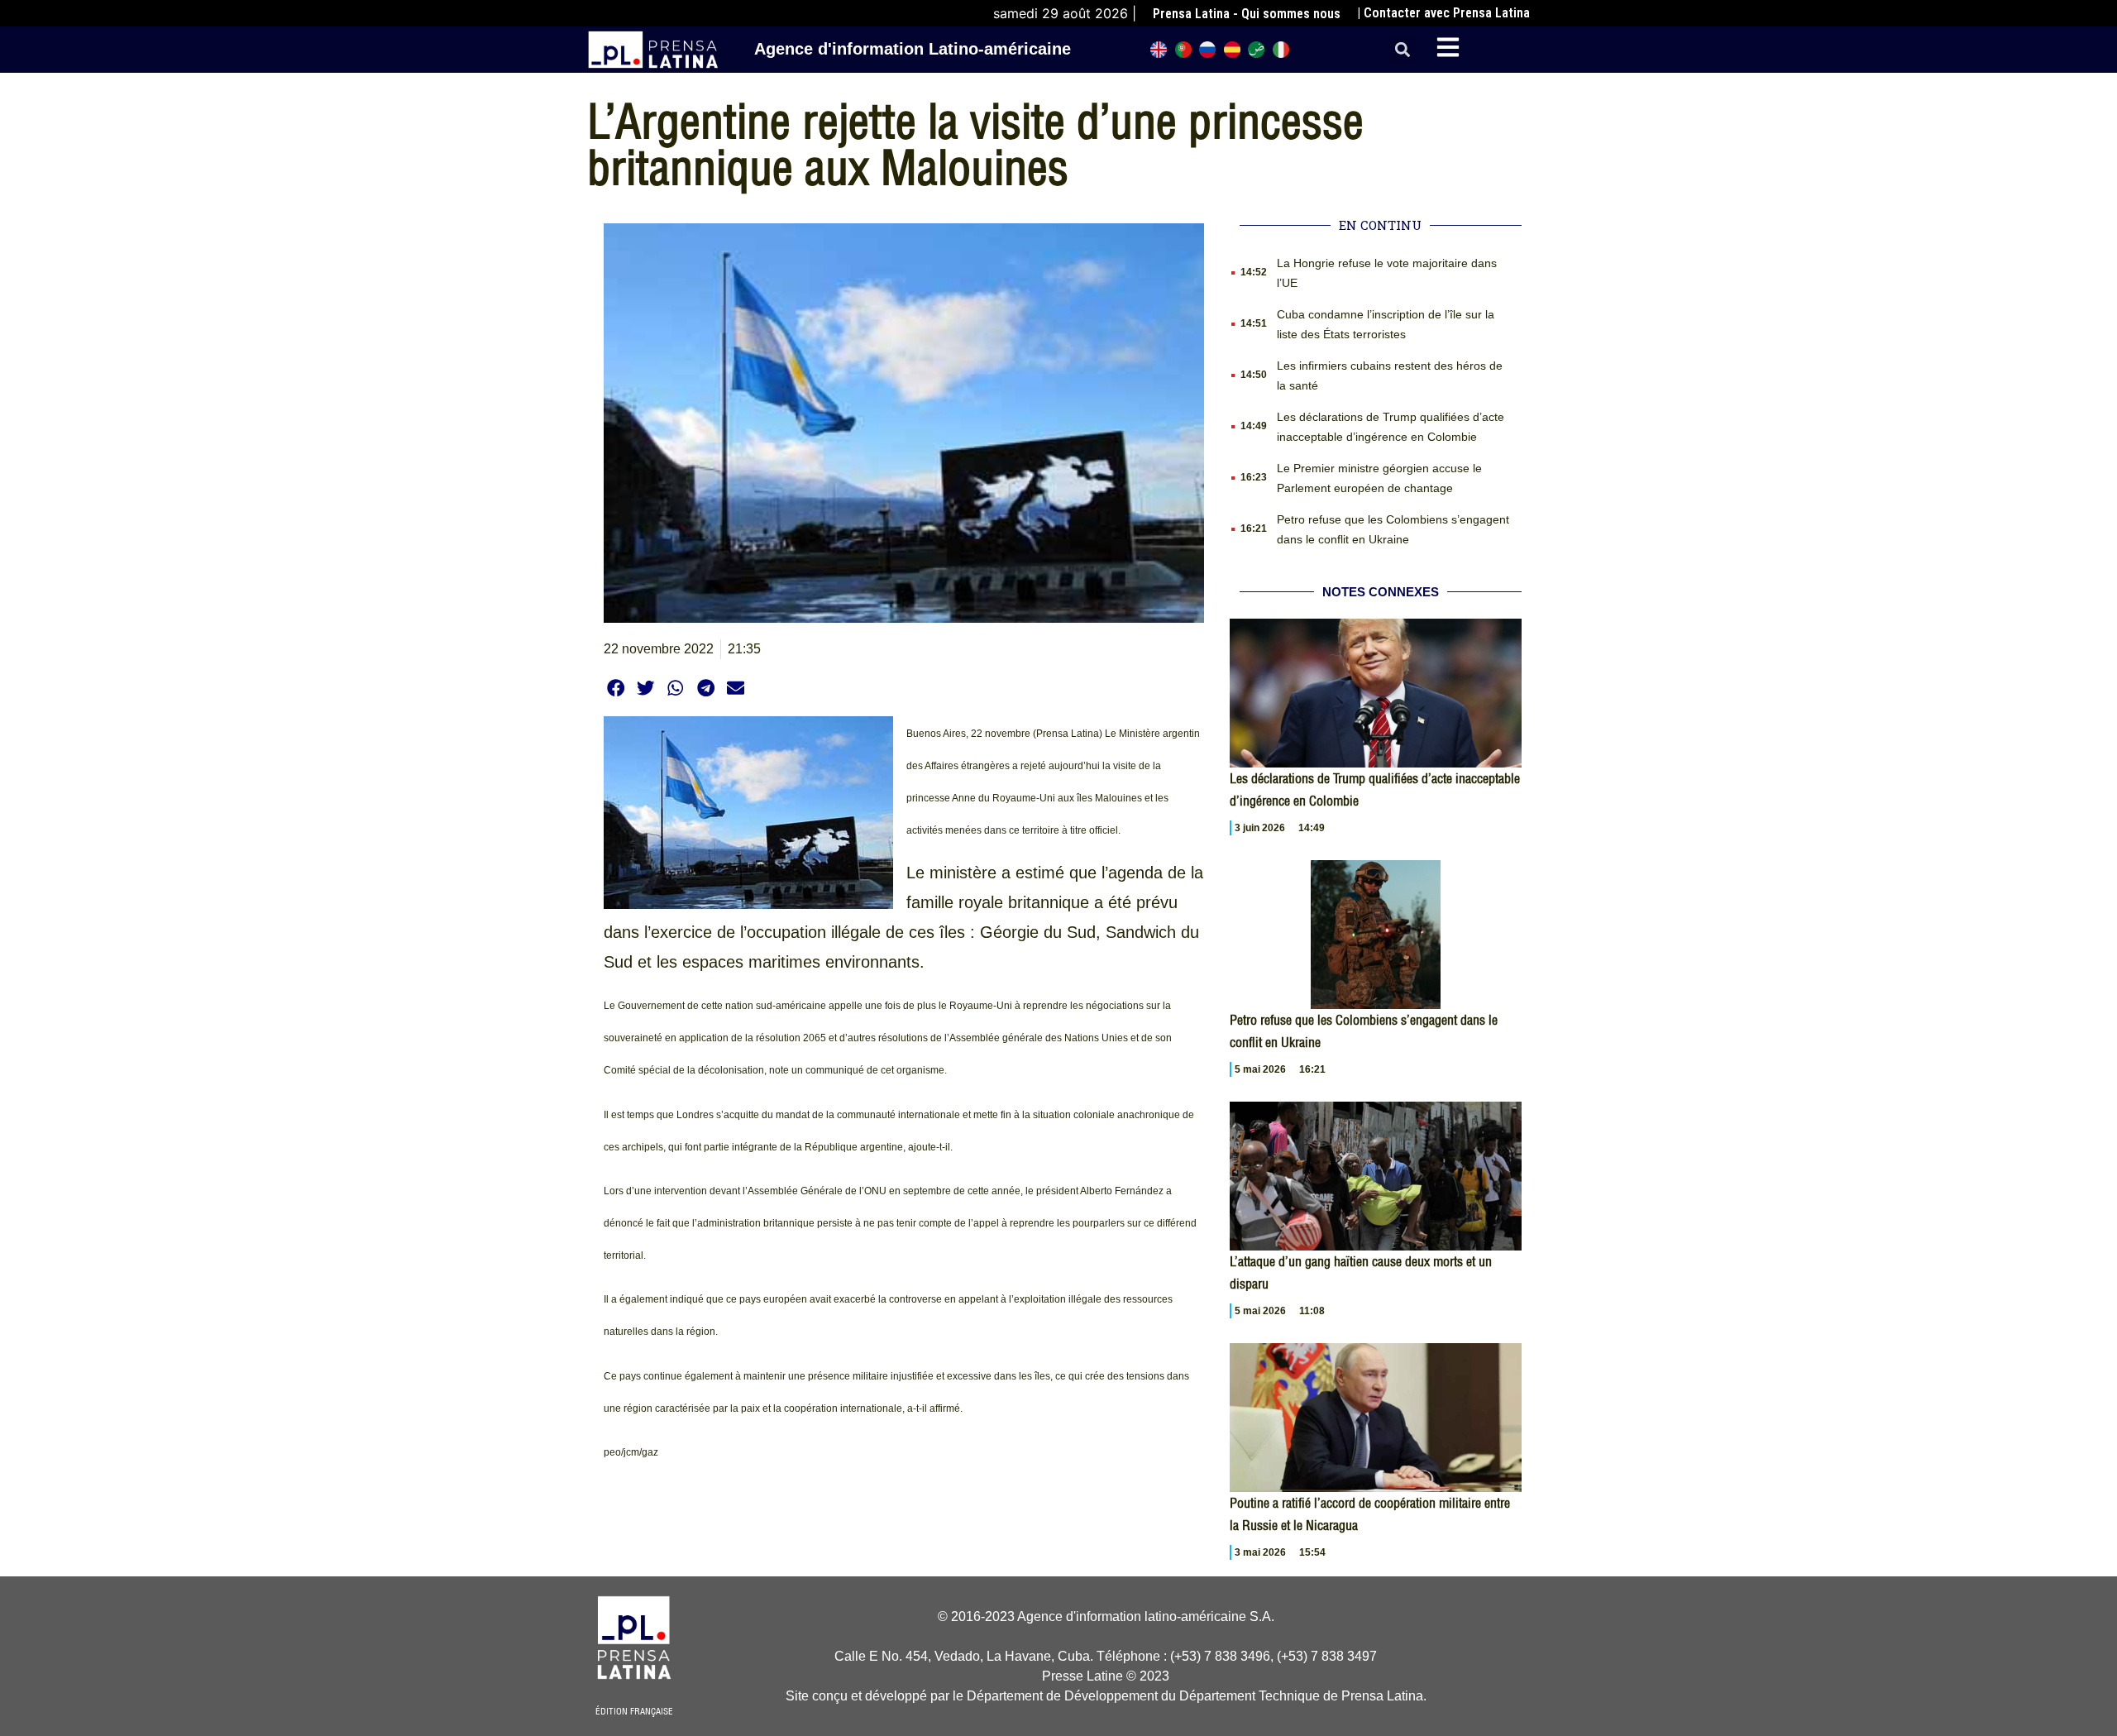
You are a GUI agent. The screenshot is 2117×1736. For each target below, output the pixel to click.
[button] (1403, 50)
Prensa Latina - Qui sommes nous (1247, 14)
